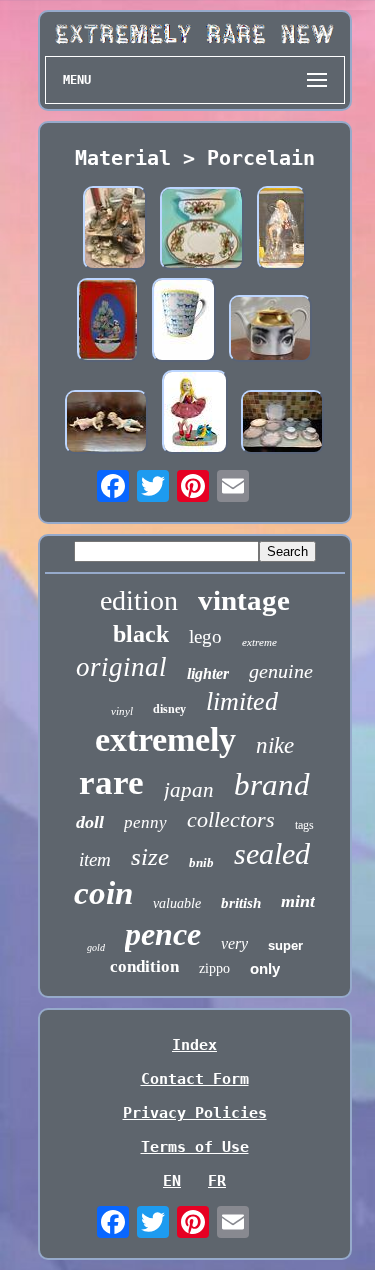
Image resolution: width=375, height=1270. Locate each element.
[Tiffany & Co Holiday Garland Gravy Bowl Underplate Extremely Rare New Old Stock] (202, 230)
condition (144, 966)
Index (194, 1045)
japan (189, 790)
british (241, 903)
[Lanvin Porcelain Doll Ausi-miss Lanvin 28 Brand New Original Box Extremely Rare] (195, 414)
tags (304, 825)
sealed (272, 853)
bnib (201, 862)
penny (145, 822)
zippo (214, 968)
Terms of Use (195, 1147)
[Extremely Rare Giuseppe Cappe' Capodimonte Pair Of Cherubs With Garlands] (107, 423)
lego (205, 636)
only (265, 968)
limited (242, 701)
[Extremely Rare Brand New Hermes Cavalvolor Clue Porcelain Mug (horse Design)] (184, 322)
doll (90, 822)
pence (163, 934)
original (121, 667)
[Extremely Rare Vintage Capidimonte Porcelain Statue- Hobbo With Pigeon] (115, 230)
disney (169, 709)
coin (103, 893)
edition (139, 600)
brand (272, 784)
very (234, 943)
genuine (281, 671)
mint (298, 901)
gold (96, 947)
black (141, 634)
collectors (231, 819)
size (150, 856)
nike (275, 745)
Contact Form (195, 1079)
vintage (244, 600)
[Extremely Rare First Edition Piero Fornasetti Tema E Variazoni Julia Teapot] (271, 330)
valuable (177, 903)
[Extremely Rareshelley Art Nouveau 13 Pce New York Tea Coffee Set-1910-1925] (283, 423)
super (285, 945)
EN (172, 1181)
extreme (259, 642)
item (95, 859)
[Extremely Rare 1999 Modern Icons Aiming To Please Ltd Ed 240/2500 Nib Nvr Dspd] (281, 230)
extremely (165, 739)
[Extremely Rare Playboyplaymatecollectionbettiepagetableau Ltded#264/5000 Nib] (108, 322)
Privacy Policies (195, 1113)
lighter (208, 673)
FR (217, 1181)
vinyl (122, 711)
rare (111, 782)
